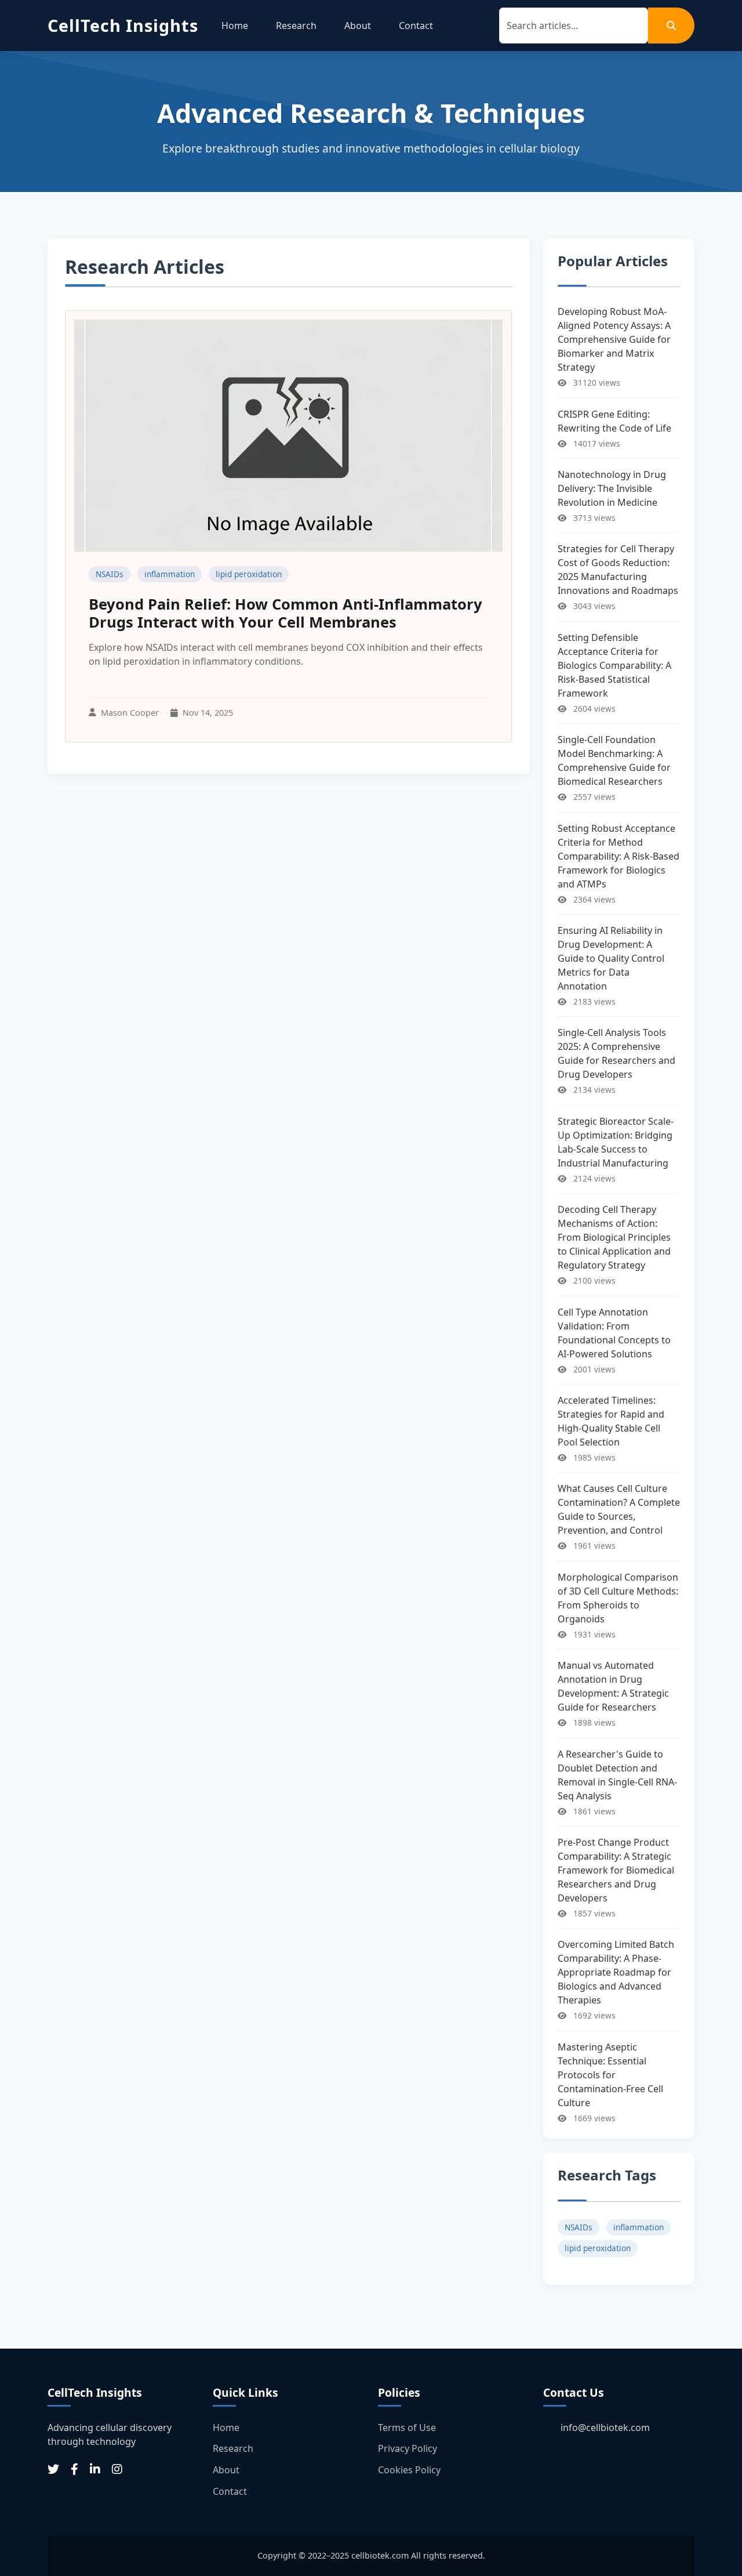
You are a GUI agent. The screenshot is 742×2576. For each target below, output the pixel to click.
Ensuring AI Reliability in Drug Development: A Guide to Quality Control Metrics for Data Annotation (611, 958)
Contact (416, 26)
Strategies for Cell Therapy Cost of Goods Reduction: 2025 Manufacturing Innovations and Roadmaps (618, 570)
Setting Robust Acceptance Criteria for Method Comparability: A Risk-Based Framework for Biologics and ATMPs (619, 856)
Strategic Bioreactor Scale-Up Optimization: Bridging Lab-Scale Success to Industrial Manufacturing (616, 1142)
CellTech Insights (123, 25)
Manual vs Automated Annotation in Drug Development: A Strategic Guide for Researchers (613, 1686)
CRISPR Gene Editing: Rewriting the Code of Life (614, 421)
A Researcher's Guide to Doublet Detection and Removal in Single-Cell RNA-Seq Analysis (617, 1775)
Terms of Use (407, 2428)
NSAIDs (110, 574)
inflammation (170, 574)
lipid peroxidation (249, 574)
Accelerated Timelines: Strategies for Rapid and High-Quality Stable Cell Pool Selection (611, 1421)
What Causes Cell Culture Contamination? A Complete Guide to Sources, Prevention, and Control (619, 1509)
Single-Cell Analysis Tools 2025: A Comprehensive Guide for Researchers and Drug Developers (616, 1053)
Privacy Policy (408, 2448)
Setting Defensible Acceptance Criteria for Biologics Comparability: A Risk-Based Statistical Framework (614, 665)
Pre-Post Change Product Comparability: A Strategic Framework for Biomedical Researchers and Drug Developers (616, 1870)
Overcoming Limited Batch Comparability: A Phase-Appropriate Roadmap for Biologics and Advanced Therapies (616, 1972)
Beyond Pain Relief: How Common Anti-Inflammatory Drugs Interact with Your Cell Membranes (285, 613)
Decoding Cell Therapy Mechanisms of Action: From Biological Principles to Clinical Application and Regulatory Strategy (614, 1237)
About (358, 26)
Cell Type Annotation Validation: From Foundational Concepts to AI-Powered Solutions (614, 1333)
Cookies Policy (409, 2470)
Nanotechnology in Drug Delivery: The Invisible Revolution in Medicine (612, 488)
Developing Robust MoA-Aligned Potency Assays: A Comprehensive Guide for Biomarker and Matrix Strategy (614, 339)
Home (235, 26)
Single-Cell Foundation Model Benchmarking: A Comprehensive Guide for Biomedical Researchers (614, 760)
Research (296, 26)
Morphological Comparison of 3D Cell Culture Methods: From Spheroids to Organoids (618, 1598)
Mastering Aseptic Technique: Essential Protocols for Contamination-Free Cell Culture (610, 2075)
